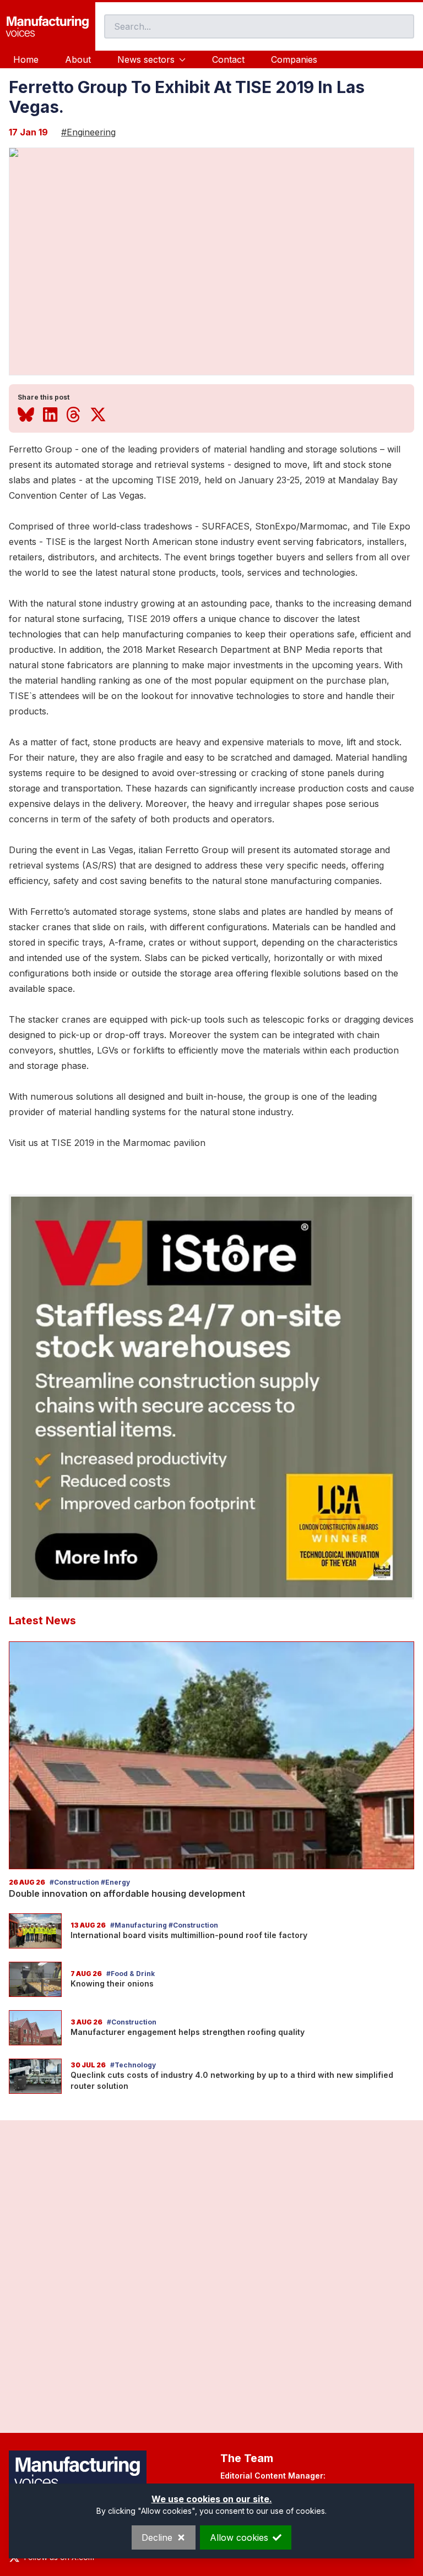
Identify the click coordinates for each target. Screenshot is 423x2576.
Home (26, 59)
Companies (294, 59)
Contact (228, 59)
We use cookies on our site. (212, 2499)
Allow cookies (239, 2537)
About (78, 59)
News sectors (146, 59)
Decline (157, 2537)
